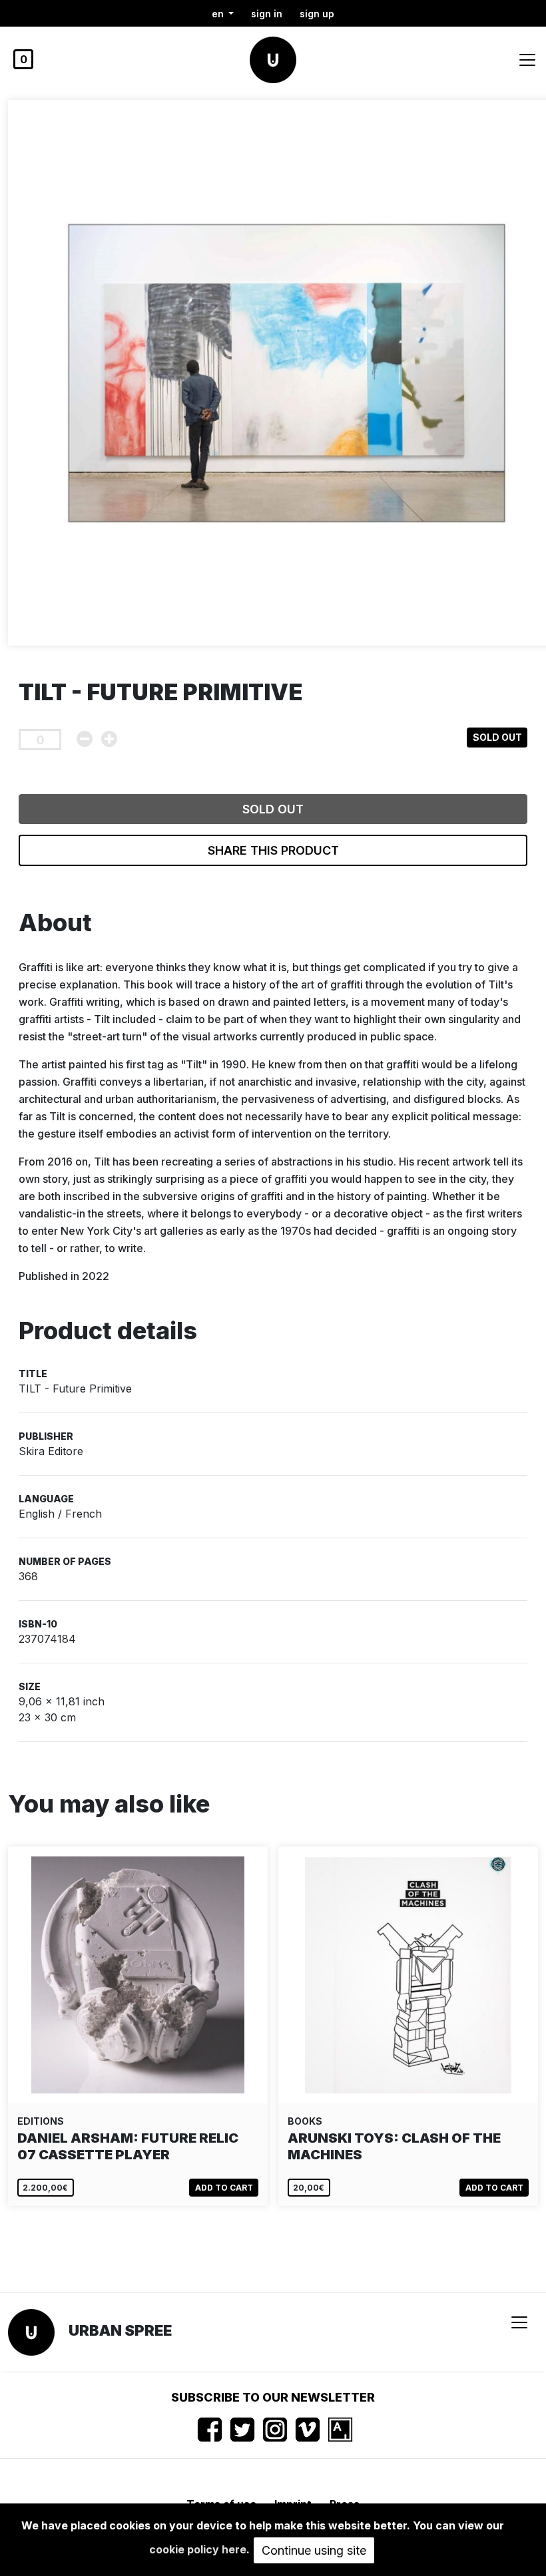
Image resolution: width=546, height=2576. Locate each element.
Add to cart (224, 2188)
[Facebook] (210, 2430)
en (219, 14)
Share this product (273, 850)
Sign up (317, 14)
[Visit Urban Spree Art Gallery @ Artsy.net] (340, 2430)
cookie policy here (198, 2549)
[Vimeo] (308, 2430)
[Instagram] (275, 2430)
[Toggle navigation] (527, 60)
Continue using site (314, 2550)
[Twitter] (242, 2430)
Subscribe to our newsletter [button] (273, 2397)
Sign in (267, 14)
